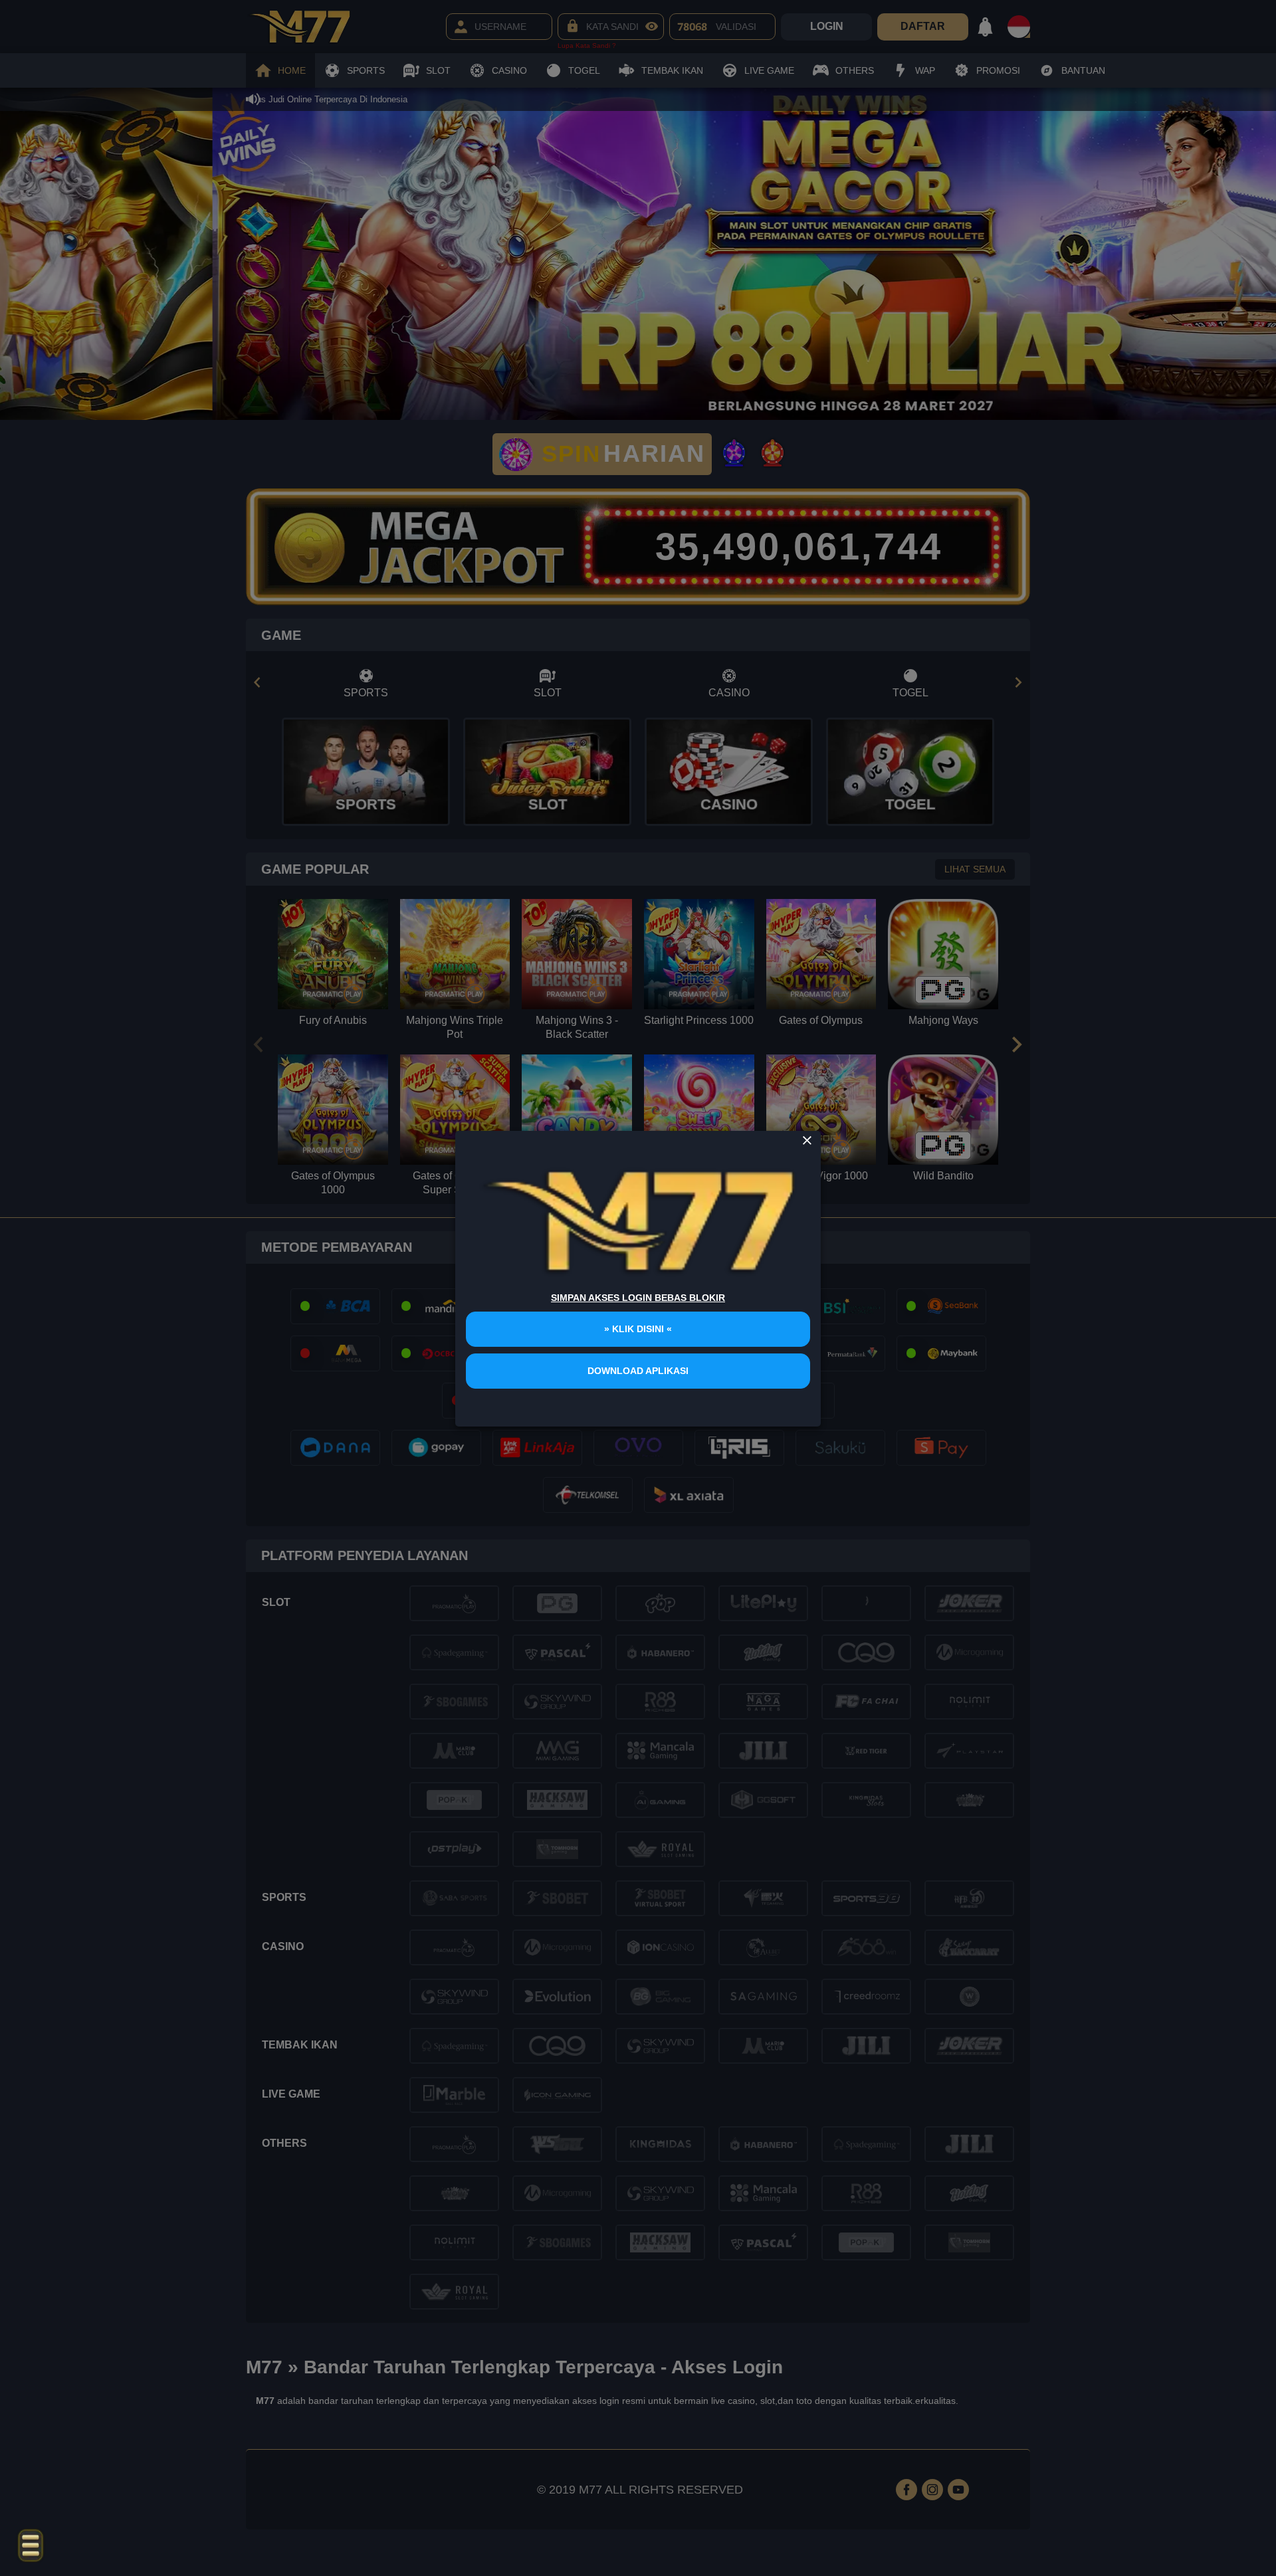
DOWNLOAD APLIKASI (638, 1371)
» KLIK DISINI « (638, 1329)
